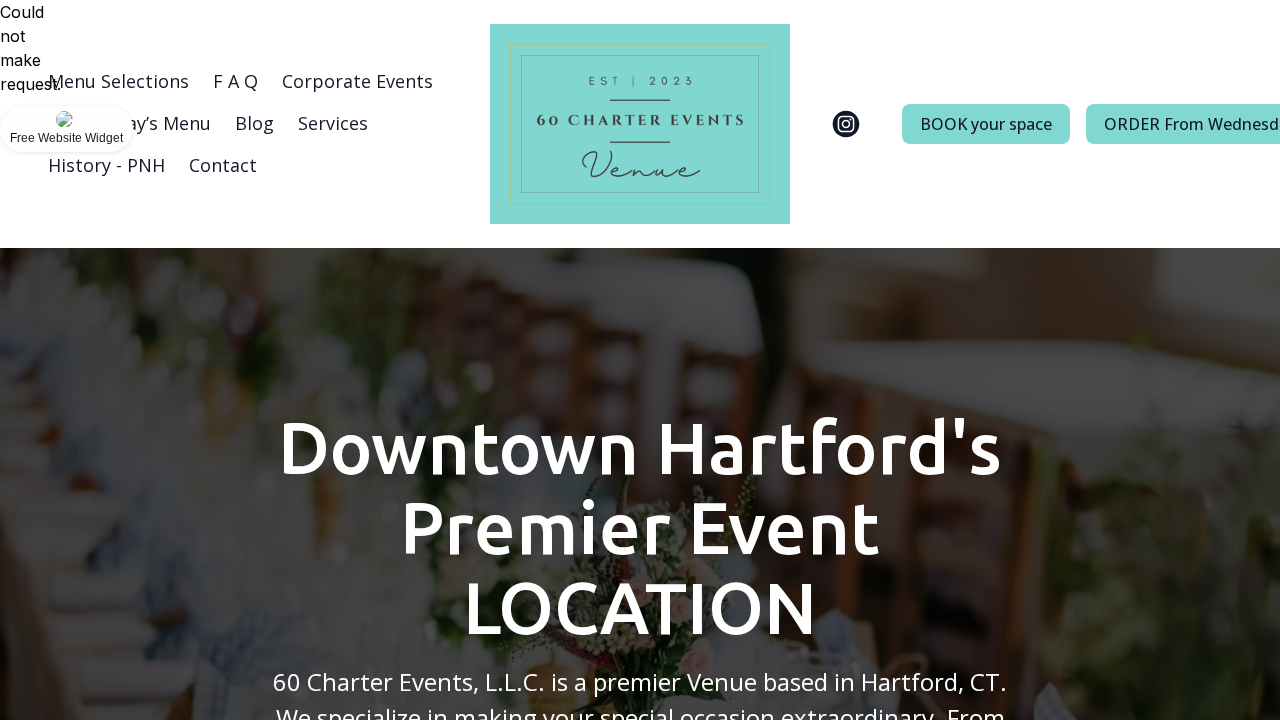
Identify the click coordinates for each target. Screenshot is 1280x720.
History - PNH (106, 165)
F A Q (235, 81)
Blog (254, 123)
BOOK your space (986, 124)
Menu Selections (118, 81)
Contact (223, 165)
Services (333, 123)
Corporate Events (357, 81)
